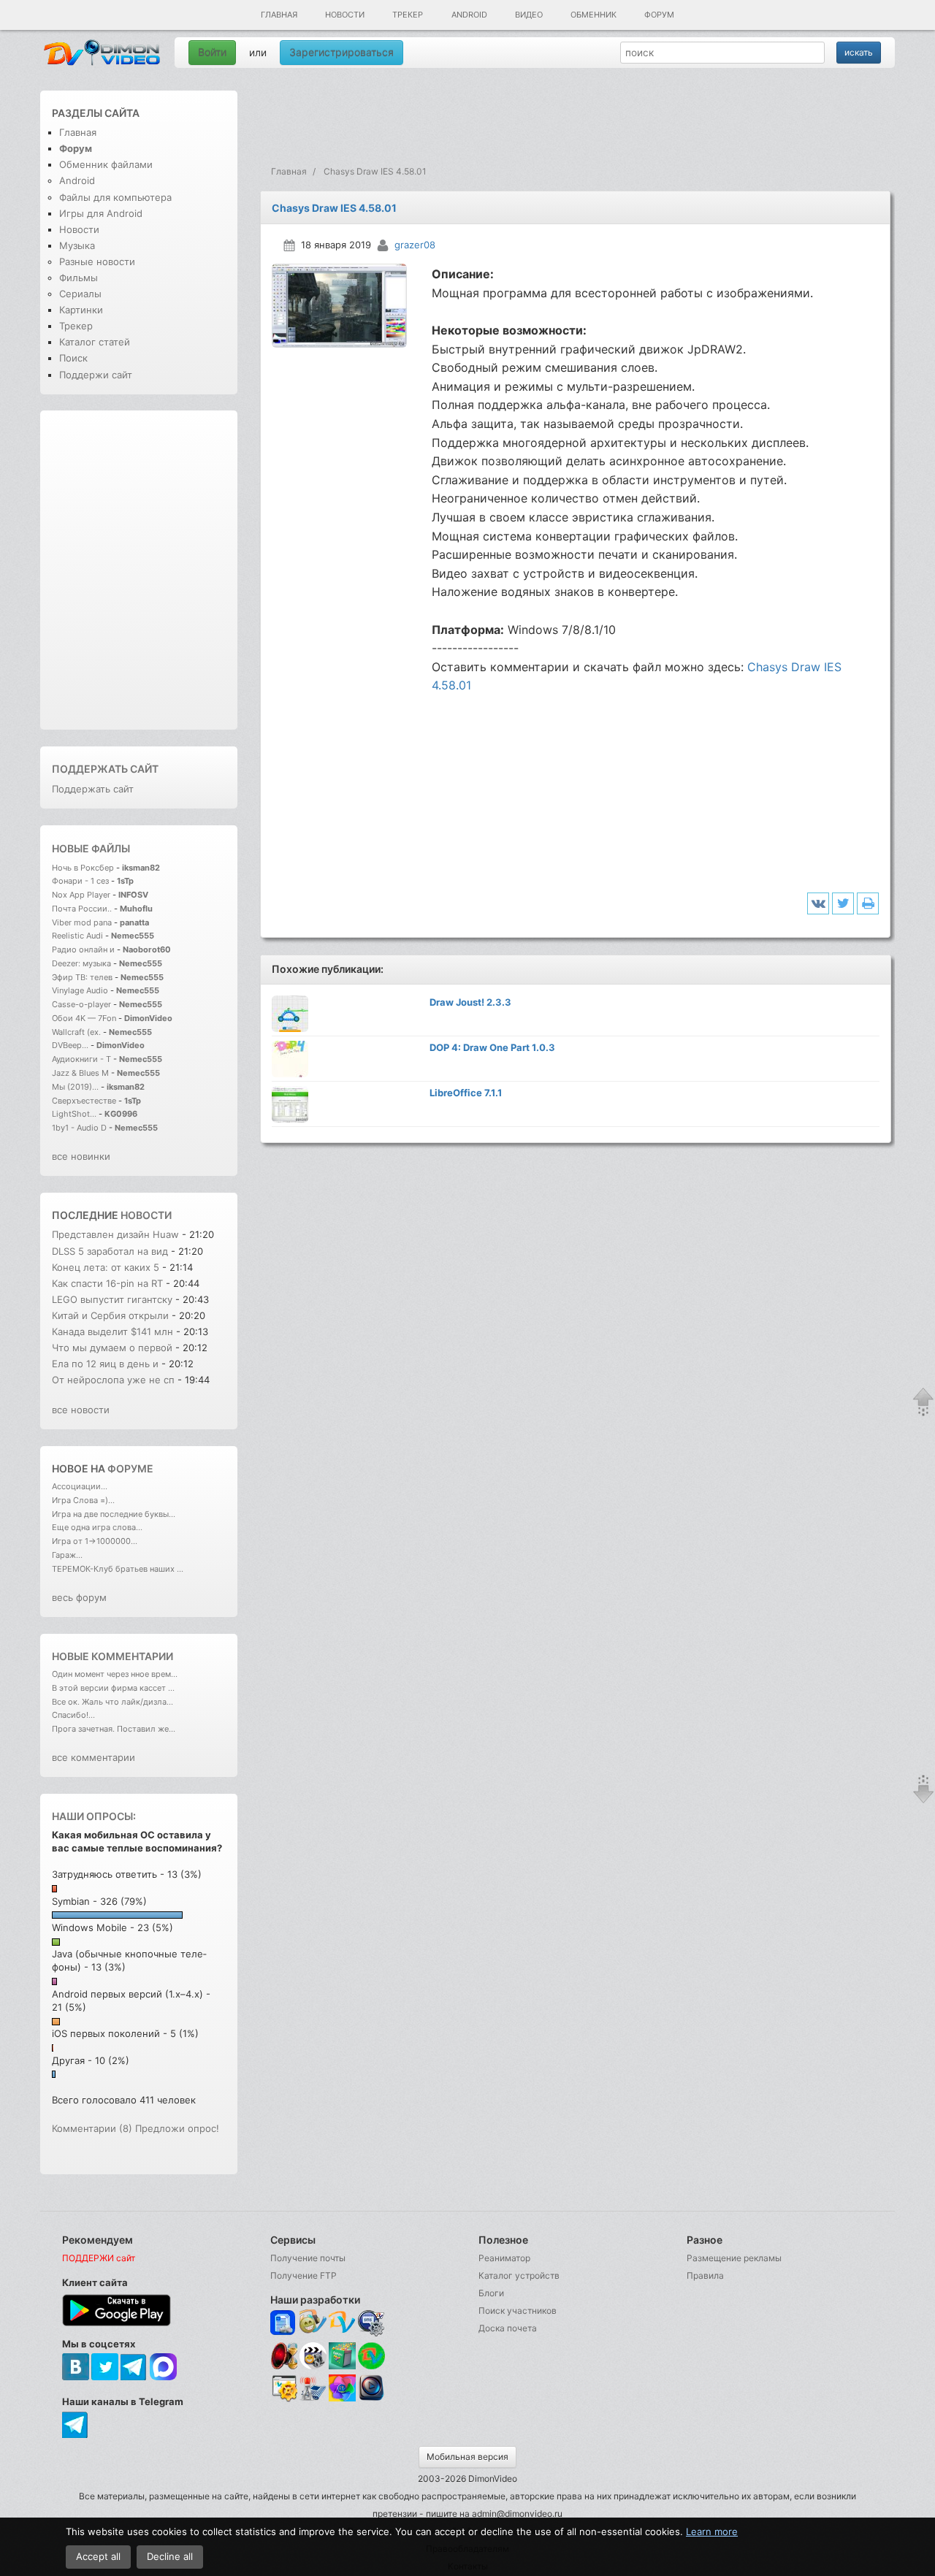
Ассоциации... (80, 1486)
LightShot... (74, 1114)
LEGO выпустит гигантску (112, 1299)
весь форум (79, 1597)
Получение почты (308, 2258)
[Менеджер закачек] (371, 2356)
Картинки (81, 310)
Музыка (77, 245)
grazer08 (415, 245)
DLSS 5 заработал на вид (110, 1251)
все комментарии (93, 1757)
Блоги (491, 2293)
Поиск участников (518, 2311)
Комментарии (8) (92, 2128)
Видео (529, 15)
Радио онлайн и (83, 949)
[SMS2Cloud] (371, 2323)
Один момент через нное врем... (115, 1674)
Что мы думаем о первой (114, 1348)
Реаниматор (504, 2258)
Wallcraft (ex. (76, 1032)
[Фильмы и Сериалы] (371, 2399)
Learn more (712, 2531)
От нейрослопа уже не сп (113, 1380)
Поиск (73, 358)
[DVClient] (342, 2323)
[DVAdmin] (284, 2389)
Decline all (170, 2556)
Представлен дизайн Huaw (115, 1234)
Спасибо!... (73, 1715)
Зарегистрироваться (341, 52)
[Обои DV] (342, 2399)
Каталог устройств (519, 2275)
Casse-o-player (81, 1004)
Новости (345, 15)
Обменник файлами (106, 164)
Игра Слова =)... (83, 1500)
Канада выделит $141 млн (112, 1331)
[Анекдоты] (342, 2366)
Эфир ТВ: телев (82, 977)
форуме (130, 1468)
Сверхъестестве (84, 1101)
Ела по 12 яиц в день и (107, 1364)
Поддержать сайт (105, 769)
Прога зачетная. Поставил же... (114, 1729)
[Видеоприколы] (313, 2366)
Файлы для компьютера (115, 197)
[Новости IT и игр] (313, 2399)
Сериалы (80, 294)
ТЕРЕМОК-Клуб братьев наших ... (118, 1569)
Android (469, 15)
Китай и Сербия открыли (112, 1315)
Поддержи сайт (96, 375)
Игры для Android (101, 213)
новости (146, 1215)
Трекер (408, 15)
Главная (279, 15)
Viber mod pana (82, 922)
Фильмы (79, 278)
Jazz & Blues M (80, 1073)
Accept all (98, 2556)
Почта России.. (82, 909)
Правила (705, 2275)
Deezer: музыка (81, 963)
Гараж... (67, 1555)
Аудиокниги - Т (81, 1059)
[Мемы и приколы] (313, 2323)
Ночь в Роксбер (83, 868)
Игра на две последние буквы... (114, 1514)
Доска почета (508, 2328)
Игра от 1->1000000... (95, 1541)
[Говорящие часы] (284, 2356)
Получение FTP (304, 2275)
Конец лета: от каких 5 (107, 1267)
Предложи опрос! (177, 2128)
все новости (81, 1410)
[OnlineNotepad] (284, 2323)
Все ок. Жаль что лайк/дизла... (112, 1702)
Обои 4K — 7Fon (84, 1018)
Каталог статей (95, 342)
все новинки (81, 1156)
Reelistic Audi (77, 936)
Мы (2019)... (75, 1087)
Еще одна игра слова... (97, 1527)
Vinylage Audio (80, 990)
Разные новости (97, 261)
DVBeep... (70, 1045)
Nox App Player (81, 895)
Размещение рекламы (734, 2258)
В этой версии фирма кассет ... (113, 1688)
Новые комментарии (112, 1656)
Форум (659, 15)
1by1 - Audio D (79, 1128)
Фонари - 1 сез (80, 881)
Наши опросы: (94, 1816)
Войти (212, 52)
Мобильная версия (467, 2457)
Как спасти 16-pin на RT (107, 1283)
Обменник (594, 15)
